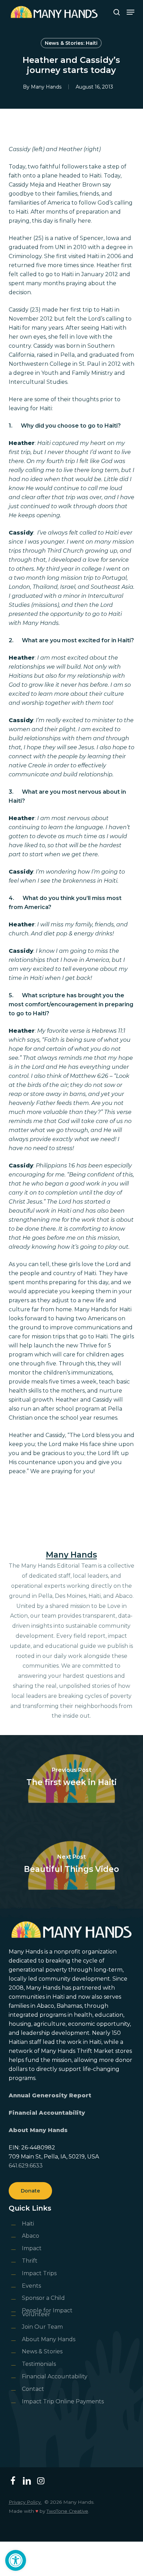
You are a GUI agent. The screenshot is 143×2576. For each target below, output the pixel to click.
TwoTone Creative (67, 2511)
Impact (32, 2248)
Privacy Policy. (25, 2502)
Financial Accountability (47, 2113)
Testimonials (39, 2364)
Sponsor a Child (43, 2298)
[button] (16, 2560)
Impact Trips (39, 2273)
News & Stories (42, 2351)
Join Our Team (42, 2327)
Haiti (28, 2224)
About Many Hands (38, 2130)
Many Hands (46, 87)
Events (31, 2286)
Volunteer (36, 2314)
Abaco (31, 2236)
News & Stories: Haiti (71, 43)
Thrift (30, 2261)
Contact (33, 2389)
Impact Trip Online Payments (63, 2401)
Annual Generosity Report (50, 2095)
